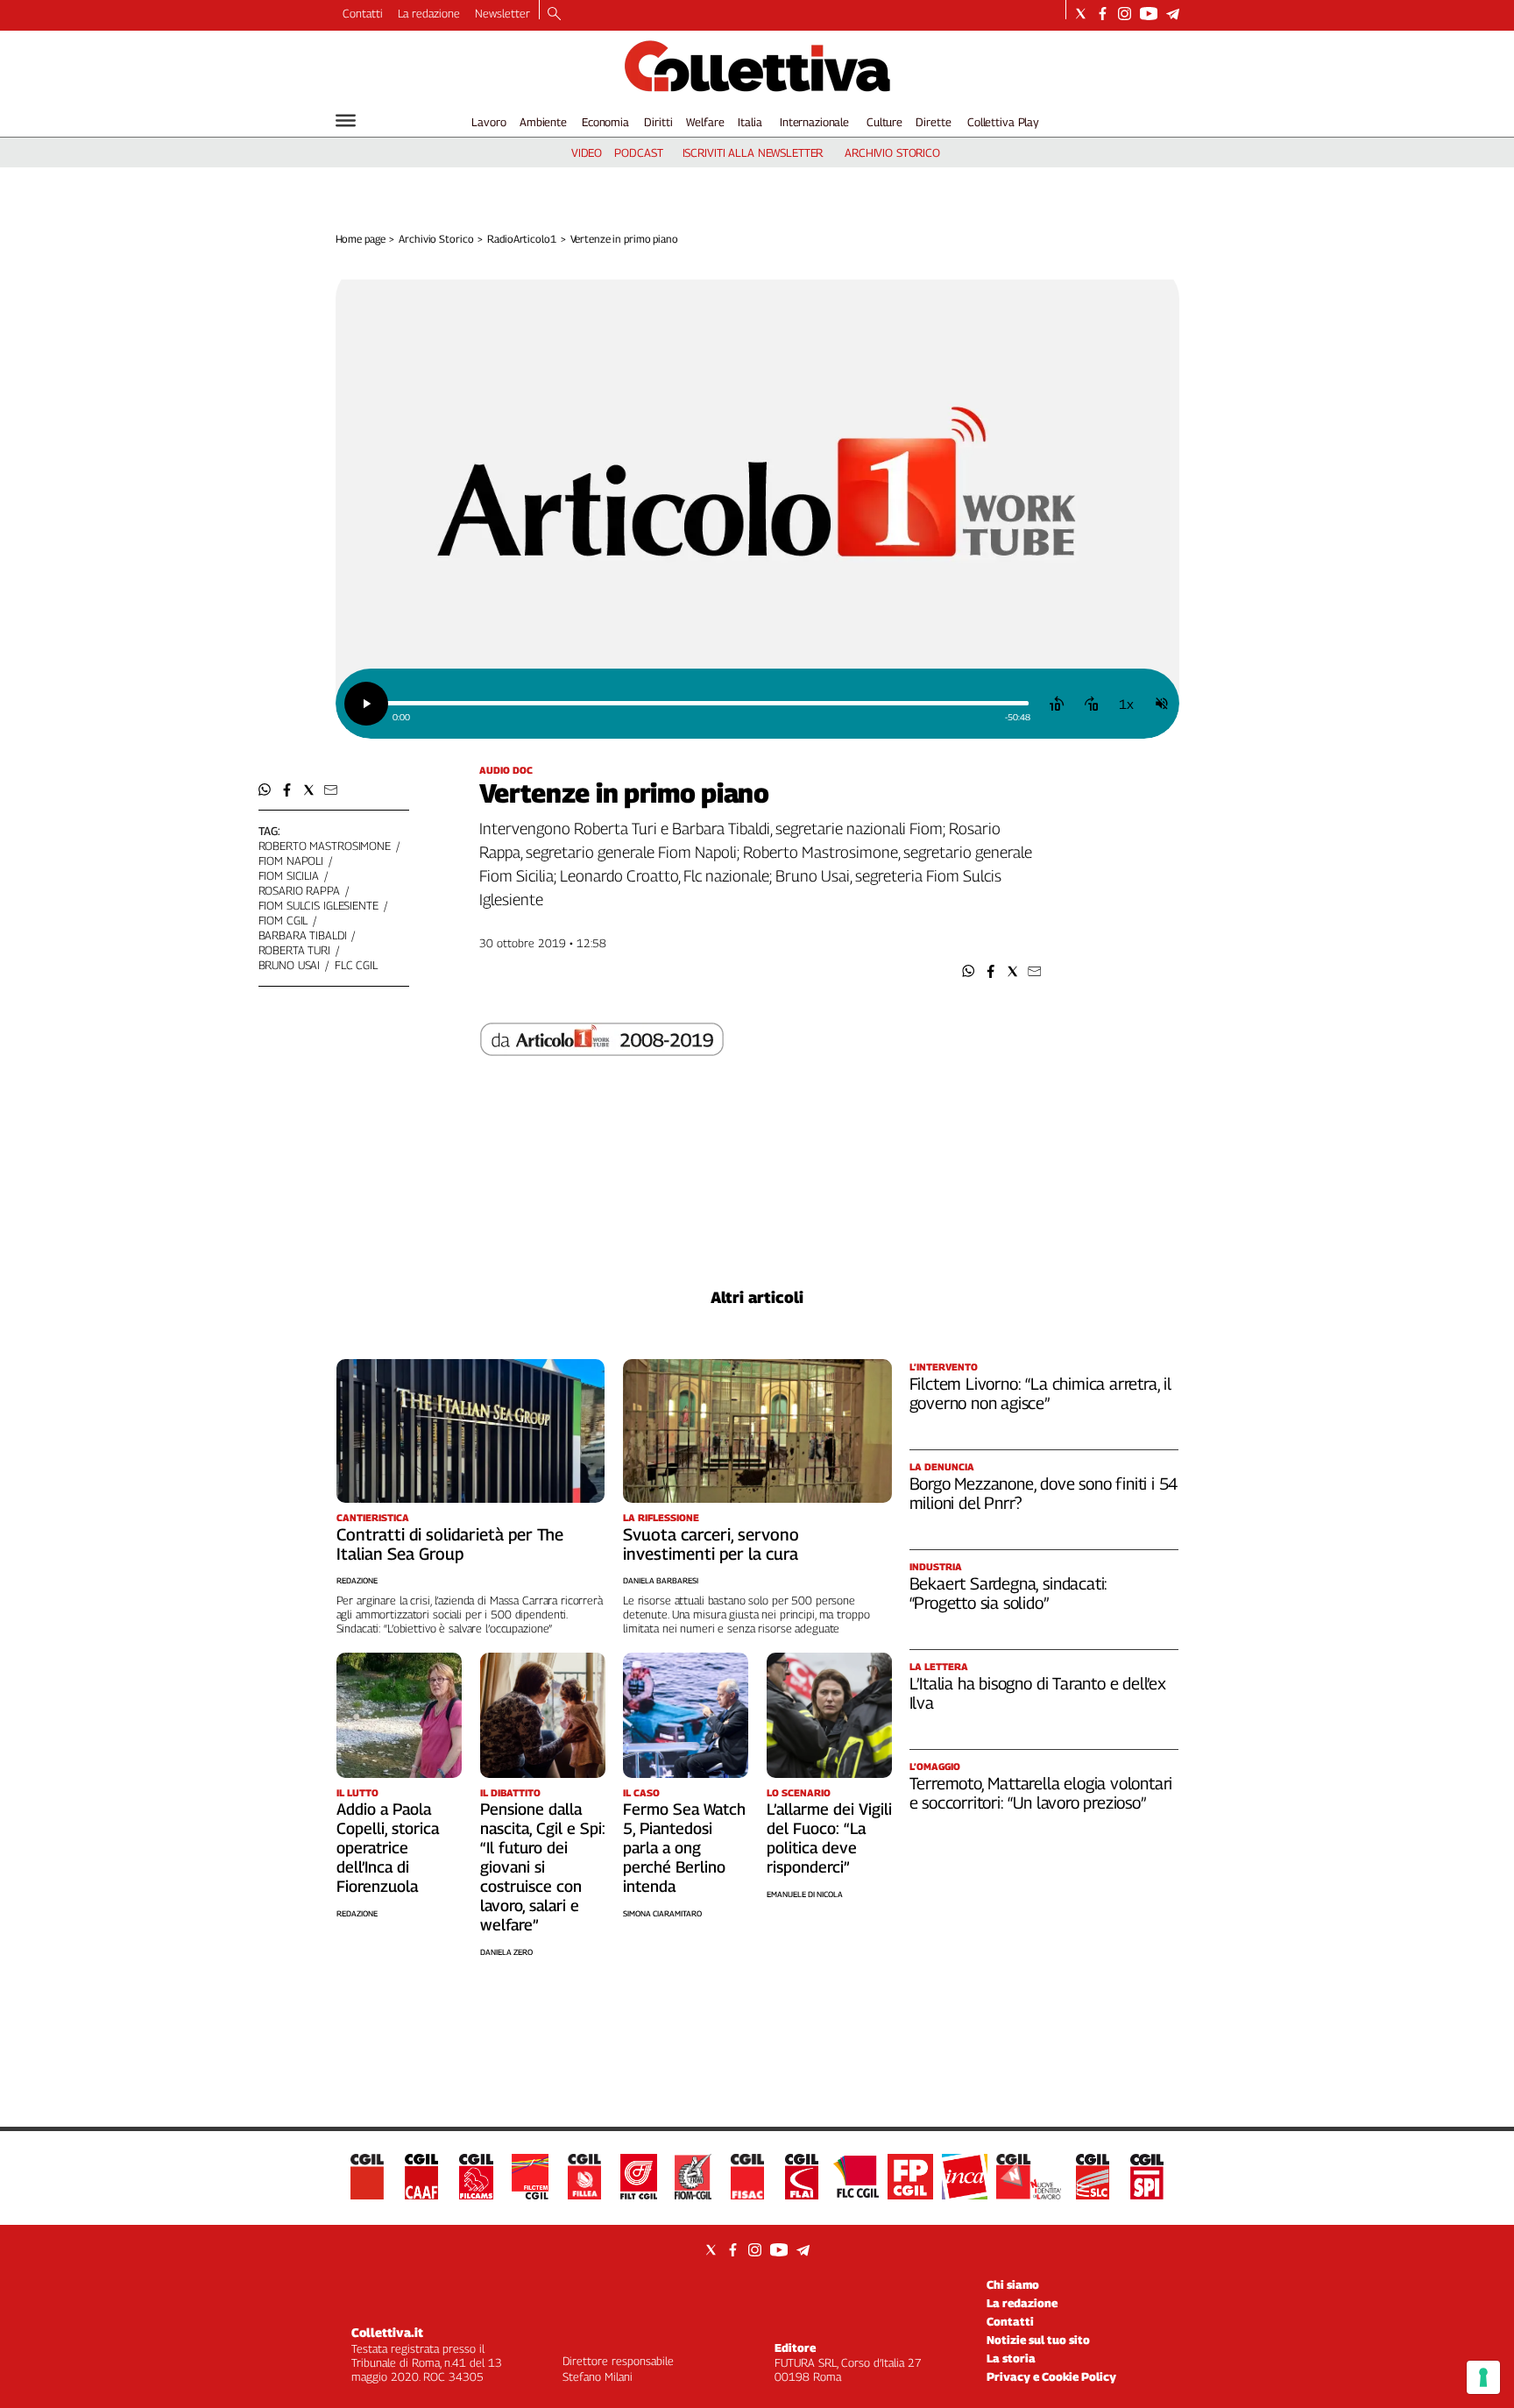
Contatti (363, 13)
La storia (1011, 2358)
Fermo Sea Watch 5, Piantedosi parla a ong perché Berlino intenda (684, 1848)
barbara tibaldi (303, 935)
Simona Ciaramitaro (662, 1913)
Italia (750, 122)
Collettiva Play (1003, 122)
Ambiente (543, 122)
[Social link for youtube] (1149, 14)
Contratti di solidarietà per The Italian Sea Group (450, 1544)
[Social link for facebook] (1103, 14)
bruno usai (290, 965)
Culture (884, 122)
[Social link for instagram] (1125, 14)
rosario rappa (299, 890)
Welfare (705, 122)
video (587, 152)
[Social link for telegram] (1173, 14)
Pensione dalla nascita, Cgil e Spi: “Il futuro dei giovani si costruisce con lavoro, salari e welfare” (543, 1867)
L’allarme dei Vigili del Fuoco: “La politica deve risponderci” (829, 1838)
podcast (638, 152)
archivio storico (892, 152)
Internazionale (814, 122)
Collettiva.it (387, 2332)
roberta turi (294, 950)
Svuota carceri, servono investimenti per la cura (711, 1544)
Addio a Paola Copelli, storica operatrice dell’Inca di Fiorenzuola (388, 1848)
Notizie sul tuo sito (1038, 2340)
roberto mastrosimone (325, 846)
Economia (605, 122)
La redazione (429, 13)
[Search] (554, 15)
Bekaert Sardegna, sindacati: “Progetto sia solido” (1009, 1593)
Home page (361, 239)
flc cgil (356, 965)
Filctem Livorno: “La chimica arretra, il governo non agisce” (1040, 1393)
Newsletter (502, 13)
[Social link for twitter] (1081, 14)
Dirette (933, 122)
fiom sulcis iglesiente (318, 905)
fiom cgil (283, 920)
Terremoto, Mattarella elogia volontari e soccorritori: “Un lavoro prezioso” (1041, 1793)
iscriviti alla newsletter (753, 152)
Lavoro (488, 122)
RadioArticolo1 (521, 239)
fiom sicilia (289, 875)
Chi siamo (1013, 2284)
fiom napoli (291, 861)
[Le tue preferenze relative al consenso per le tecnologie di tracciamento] (1483, 2377)
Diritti (658, 122)
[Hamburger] (346, 120)
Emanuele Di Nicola (805, 1894)
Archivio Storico (436, 239)
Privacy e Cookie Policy (1051, 2376)
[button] (969, 971)
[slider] (707, 703)
